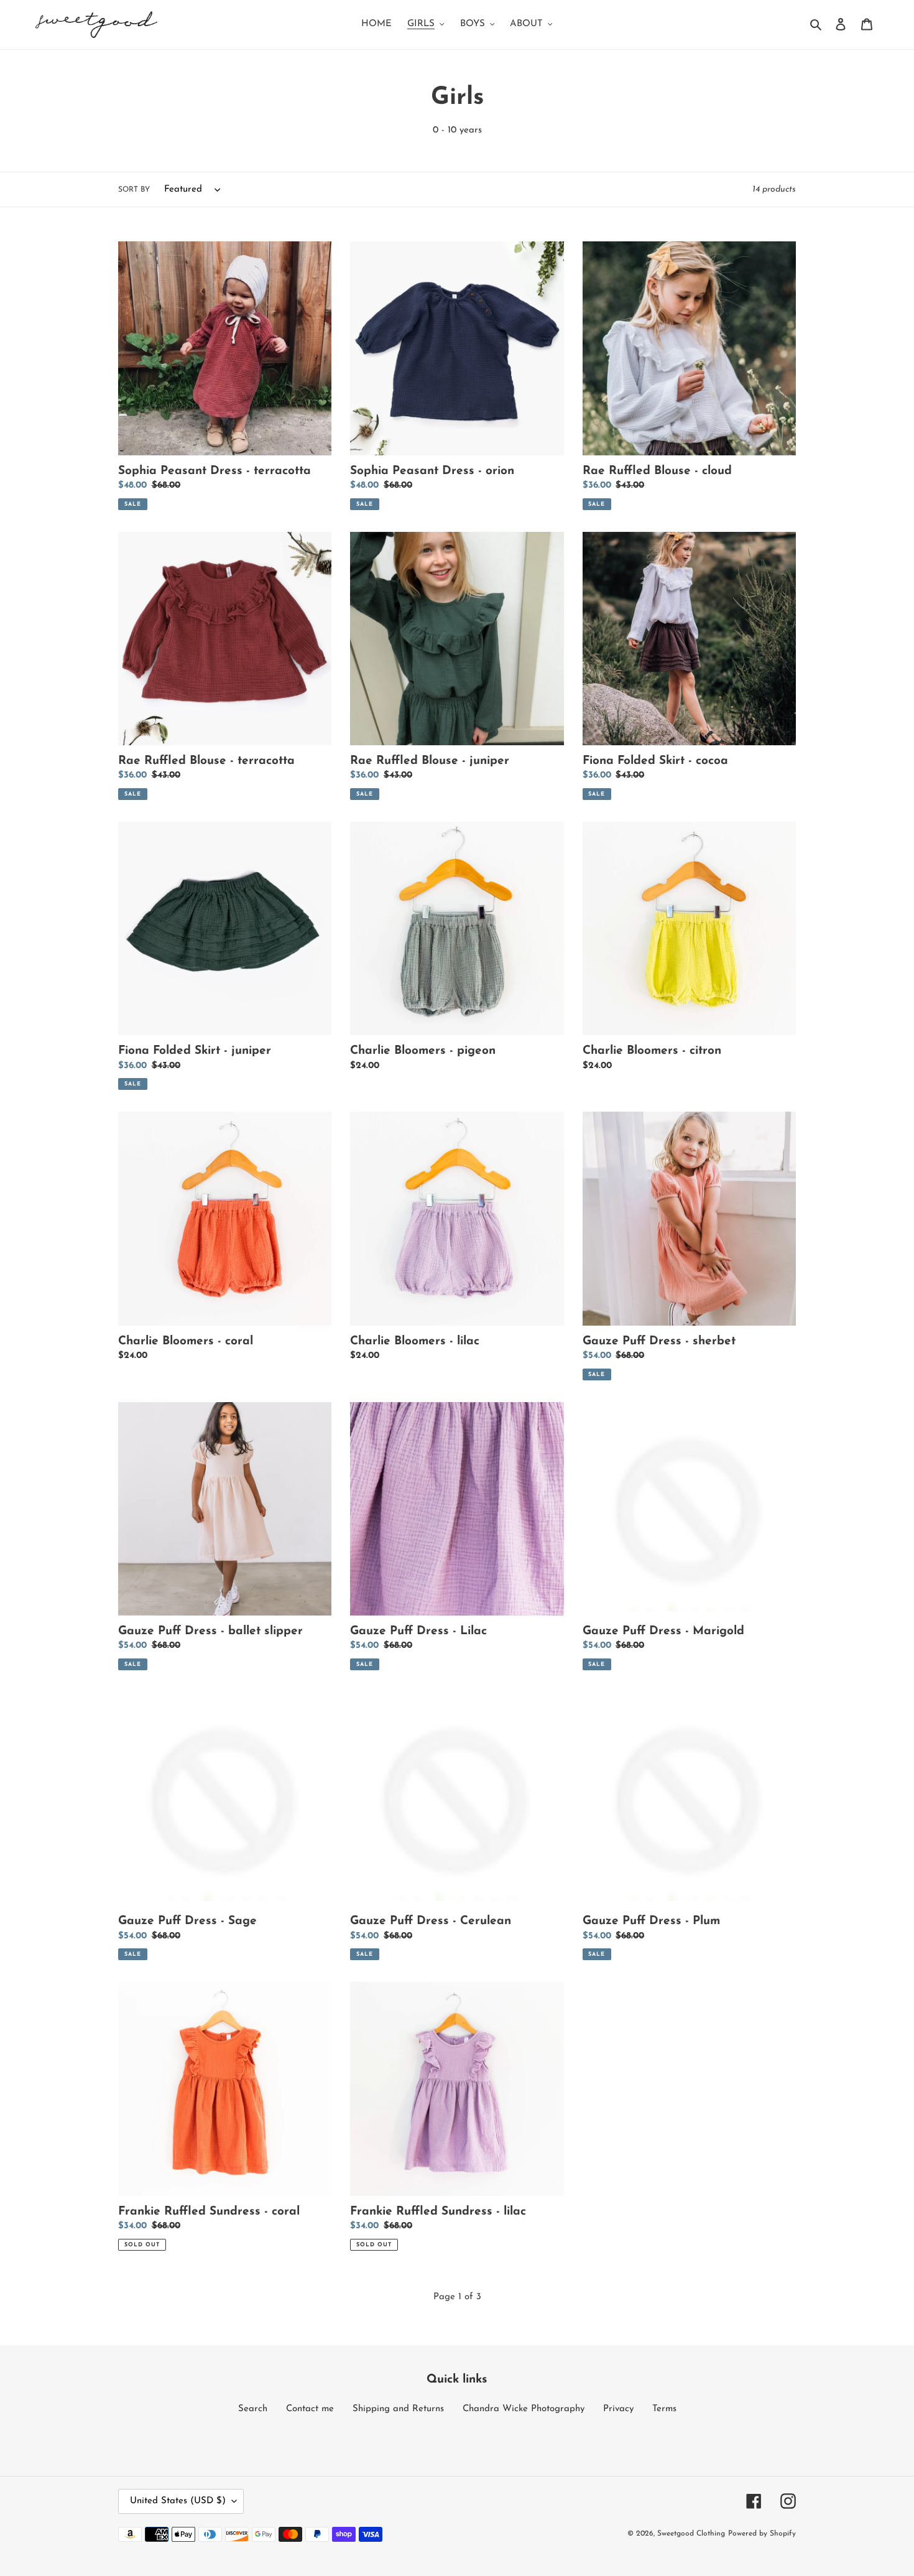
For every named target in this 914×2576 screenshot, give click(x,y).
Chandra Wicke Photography (524, 2409)
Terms (664, 2409)
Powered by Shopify (762, 2534)
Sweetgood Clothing (691, 2534)
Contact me (310, 2409)
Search (253, 2409)
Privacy (618, 2409)
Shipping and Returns (398, 2409)
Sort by (134, 190)
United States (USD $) (178, 2501)
